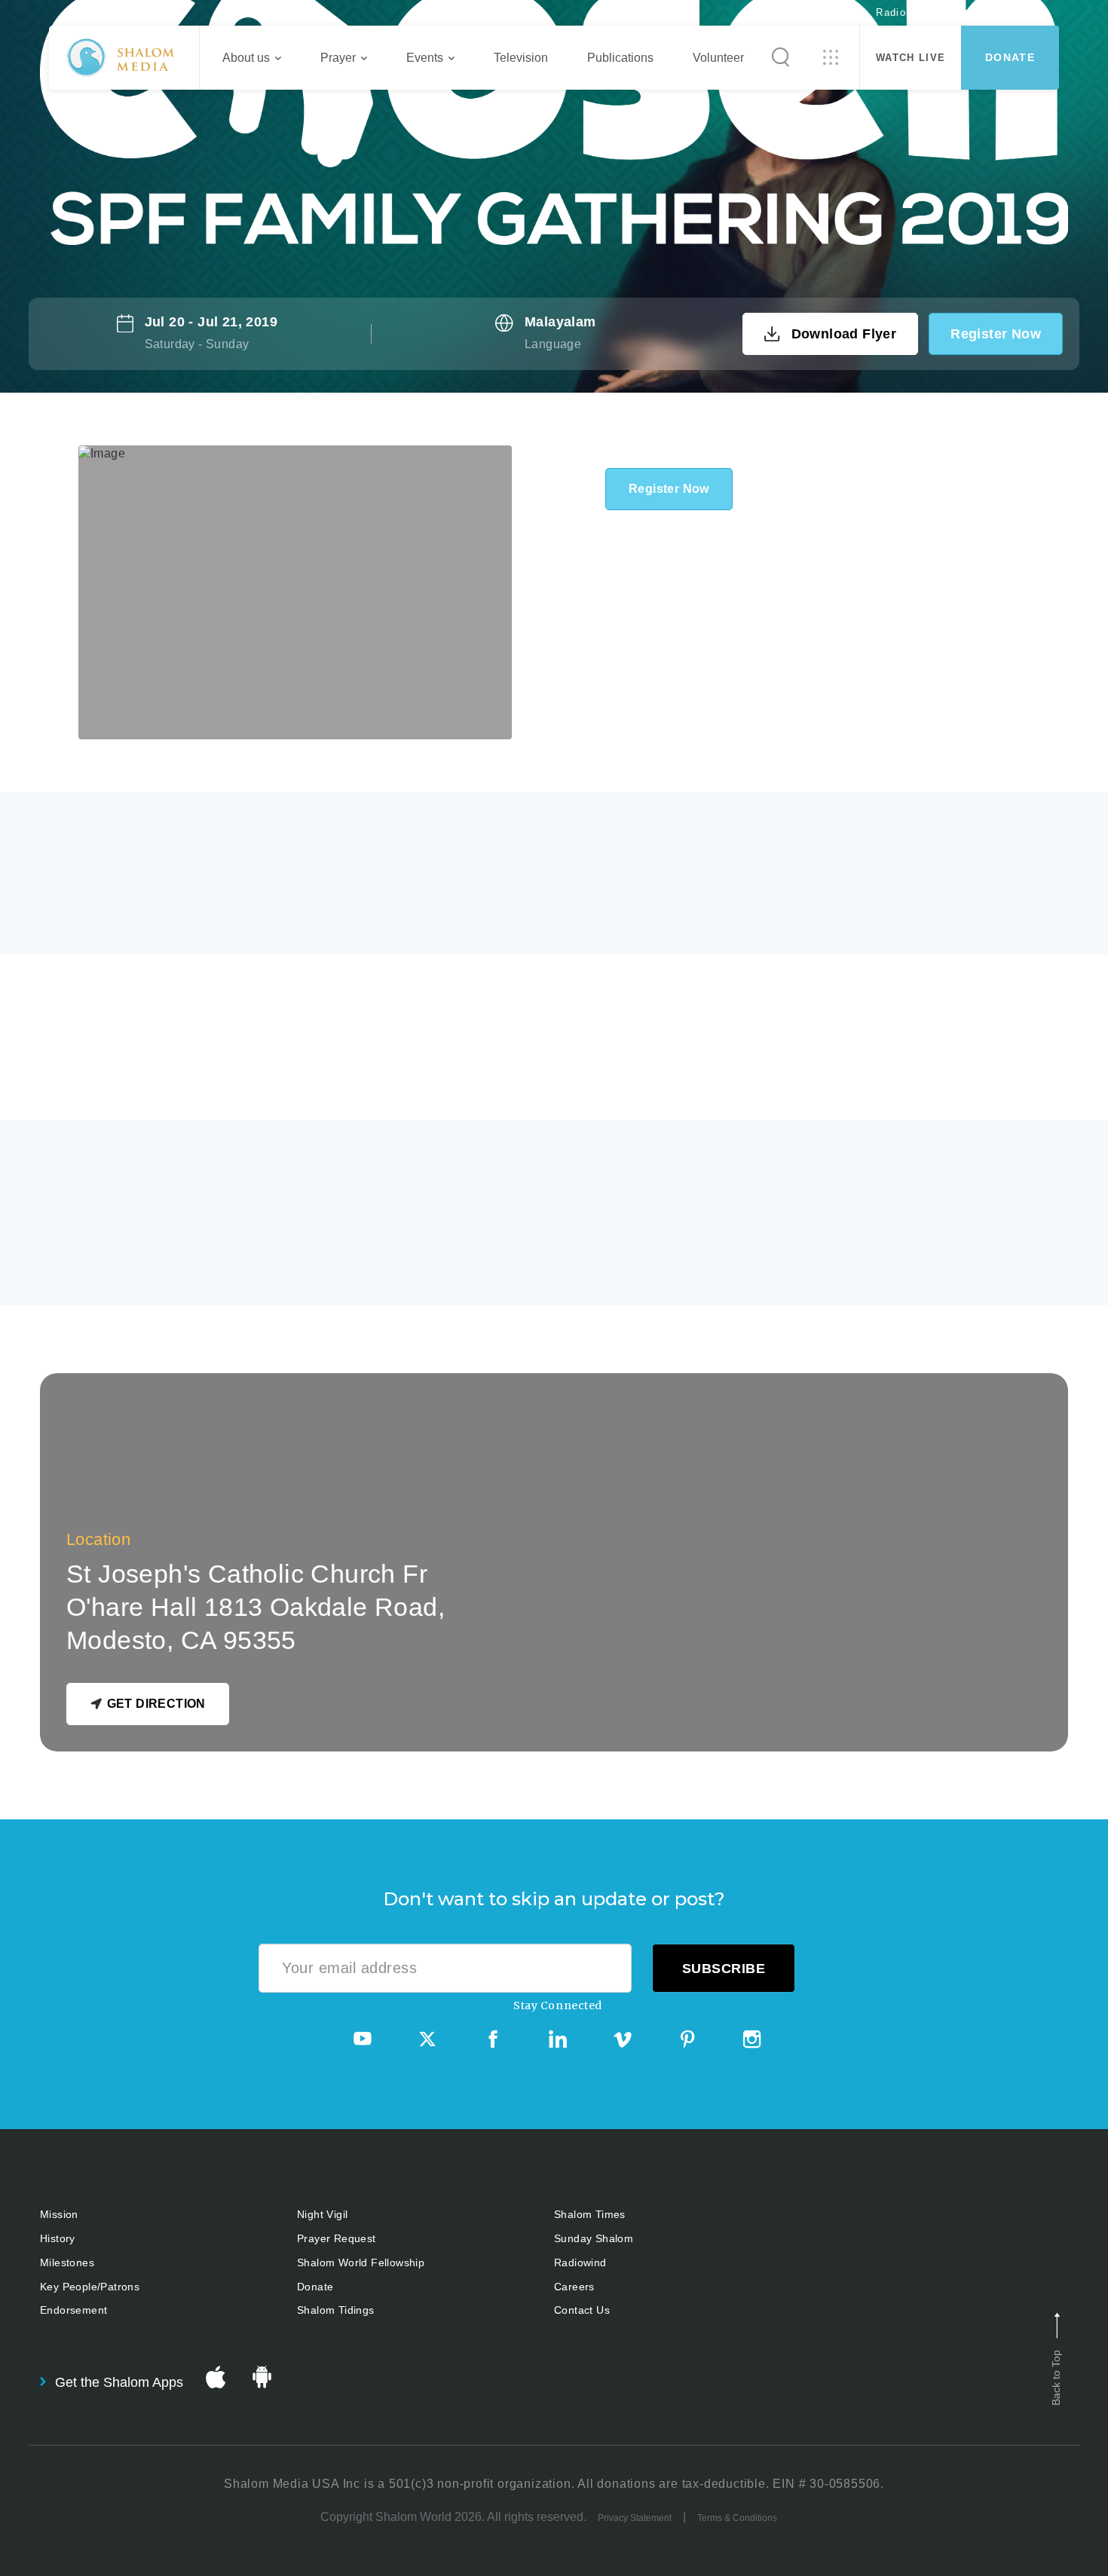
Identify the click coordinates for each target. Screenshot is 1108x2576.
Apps (949, 12)
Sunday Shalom (594, 2238)
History (58, 2238)
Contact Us (582, 2310)
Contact (1014, 12)
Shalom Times (590, 2214)
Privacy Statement (635, 2518)
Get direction (156, 1704)
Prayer (338, 58)
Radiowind (580, 2262)
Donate (1010, 57)
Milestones (67, 2262)
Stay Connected (558, 2005)
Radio (891, 12)
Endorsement (73, 2310)
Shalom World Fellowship (361, 2262)
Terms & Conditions (737, 2518)
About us (246, 58)
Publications (620, 58)
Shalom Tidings (336, 2310)
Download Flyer (844, 334)
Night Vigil (322, 2214)
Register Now (996, 334)
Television (521, 58)
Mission (59, 2214)
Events (425, 58)
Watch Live (911, 58)
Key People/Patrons (90, 2287)
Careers (574, 2287)
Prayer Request (337, 2238)
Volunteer (718, 58)
